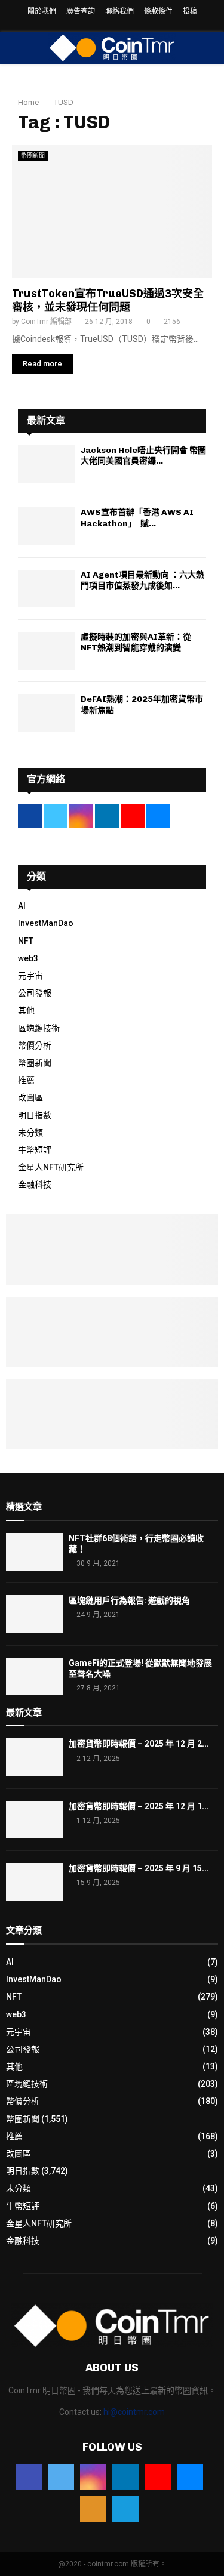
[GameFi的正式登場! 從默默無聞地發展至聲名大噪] (34, 1676)
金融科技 (35, 1184)
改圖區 (30, 1097)
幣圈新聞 (33, 155)
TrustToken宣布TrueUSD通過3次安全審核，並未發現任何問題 (108, 300)
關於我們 (42, 11)
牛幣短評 (35, 1150)
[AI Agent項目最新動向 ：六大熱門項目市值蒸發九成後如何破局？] (46, 589)
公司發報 (35, 993)
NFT (26, 941)
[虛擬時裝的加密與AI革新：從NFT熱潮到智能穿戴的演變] (46, 651)
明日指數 (35, 1115)
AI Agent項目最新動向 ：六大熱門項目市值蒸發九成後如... (142, 580)
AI (22, 906)
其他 (26, 1010)
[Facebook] (29, 2477)
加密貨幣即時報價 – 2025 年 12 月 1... (139, 1806)
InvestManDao (46, 923)
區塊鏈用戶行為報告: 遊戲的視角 (129, 1600)
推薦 (26, 1080)
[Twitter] (61, 2477)
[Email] (190, 2477)
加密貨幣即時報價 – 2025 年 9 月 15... (139, 1868)
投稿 (190, 11)
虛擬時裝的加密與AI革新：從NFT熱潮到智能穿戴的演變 (136, 642)
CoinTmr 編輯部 (46, 322)
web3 (28, 958)
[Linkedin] (125, 2477)
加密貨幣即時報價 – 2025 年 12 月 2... (139, 1744)
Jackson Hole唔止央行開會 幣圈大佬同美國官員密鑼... (143, 456)
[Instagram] (93, 2477)
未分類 (30, 1133)
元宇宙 (30, 976)
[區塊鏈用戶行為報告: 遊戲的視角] (34, 1614)
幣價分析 (35, 1045)
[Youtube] (158, 2477)
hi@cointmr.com (134, 2412)
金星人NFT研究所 (51, 1167)
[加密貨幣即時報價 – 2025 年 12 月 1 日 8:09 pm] (34, 1820)
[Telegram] (125, 2509)
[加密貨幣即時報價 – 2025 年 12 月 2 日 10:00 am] (34, 1757)
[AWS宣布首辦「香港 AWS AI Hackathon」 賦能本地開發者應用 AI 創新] (46, 526)
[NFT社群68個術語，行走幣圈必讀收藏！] (34, 1552)
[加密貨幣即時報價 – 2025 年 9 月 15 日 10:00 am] (34, 1882)
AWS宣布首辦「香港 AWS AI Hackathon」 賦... (137, 518)
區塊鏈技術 (39, 1028)
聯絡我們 (119, 11)
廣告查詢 (81, 11)
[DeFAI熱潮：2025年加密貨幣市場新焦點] (46, 713)
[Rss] (93, 2509)
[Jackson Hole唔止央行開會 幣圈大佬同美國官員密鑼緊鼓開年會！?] (46, 464)
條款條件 (158, 11)
